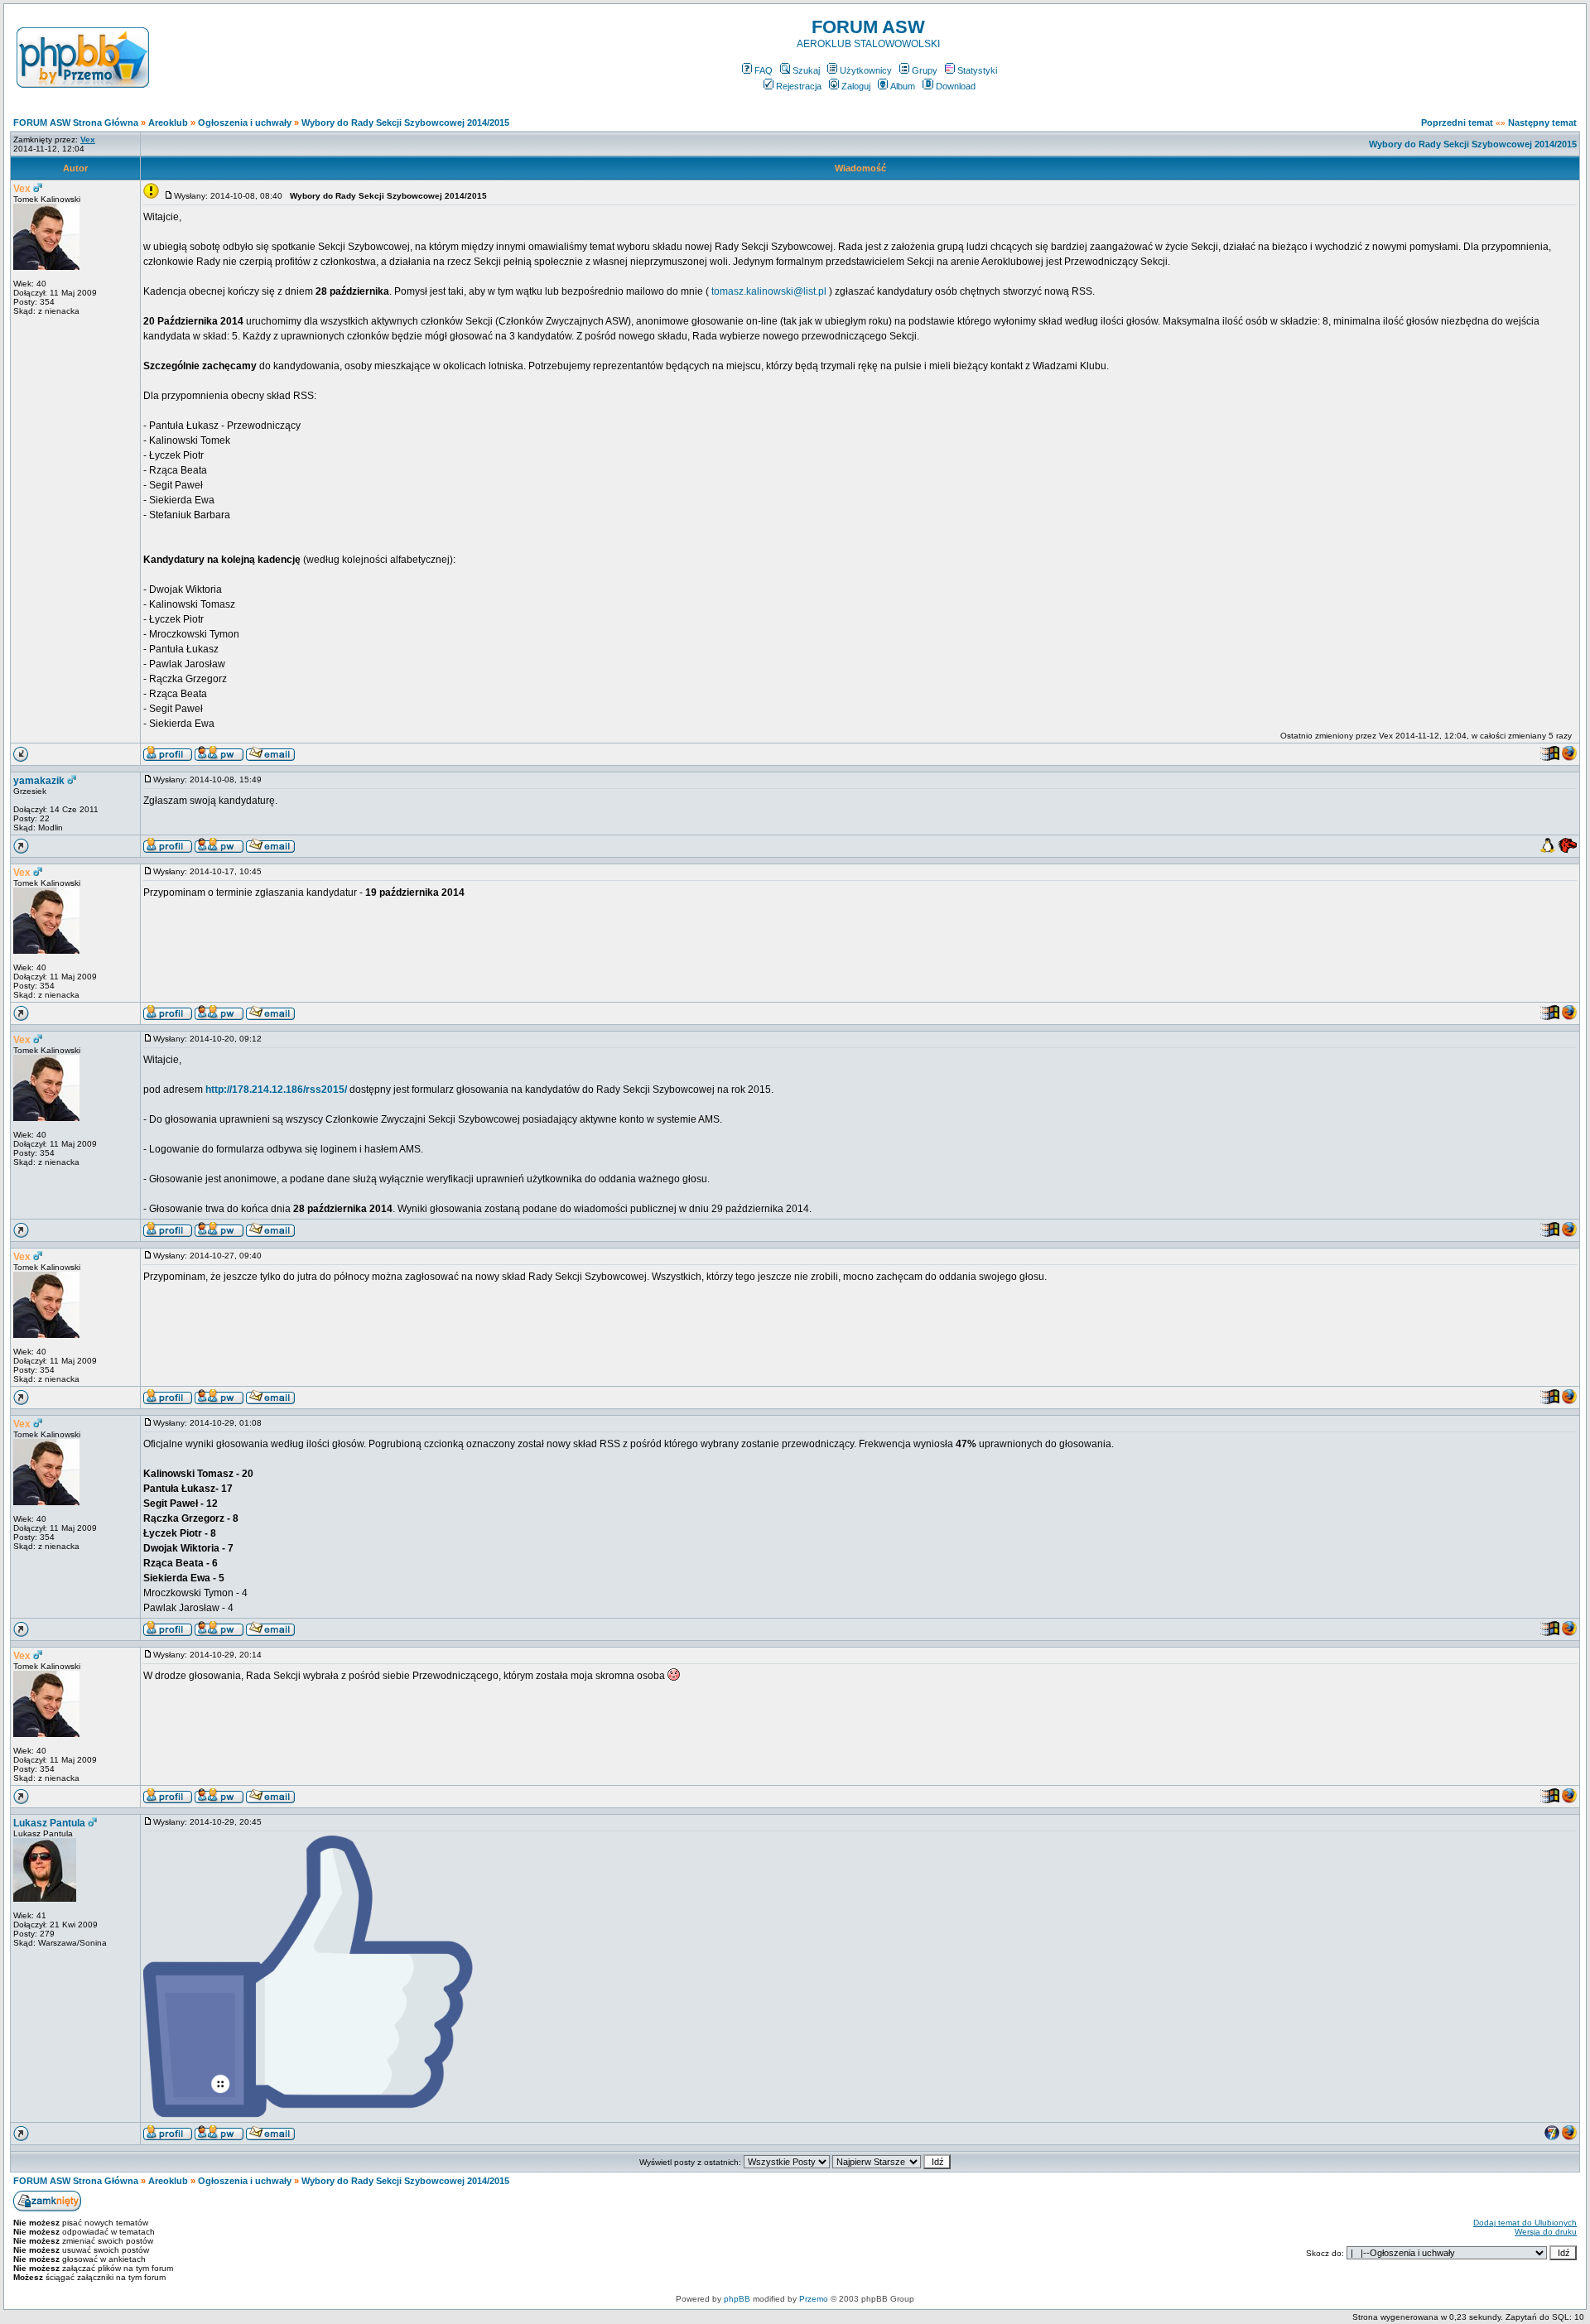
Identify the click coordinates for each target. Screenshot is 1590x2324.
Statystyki (977, 70)
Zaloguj (856, 86)
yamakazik (39, 781)
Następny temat (1542, 123)
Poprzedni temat (1457, 123)
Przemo (814, 2299)
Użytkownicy (866, 70)
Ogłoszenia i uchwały (245, 123)
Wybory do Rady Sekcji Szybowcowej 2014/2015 (405, 123)
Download (956, 86)
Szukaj (806, 70)
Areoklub (168, 123)
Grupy (925, 70)
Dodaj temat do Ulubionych (1525, 2223)
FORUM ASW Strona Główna (76, 123)
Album (903, 86)
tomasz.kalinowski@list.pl (769, 291)
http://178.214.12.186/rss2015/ (276, 1090)
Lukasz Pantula (49, 1823)
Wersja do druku (1546, 2232)
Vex (22, 189)
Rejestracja (799, 86)
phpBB (737, 2299)
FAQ (764, 70)
